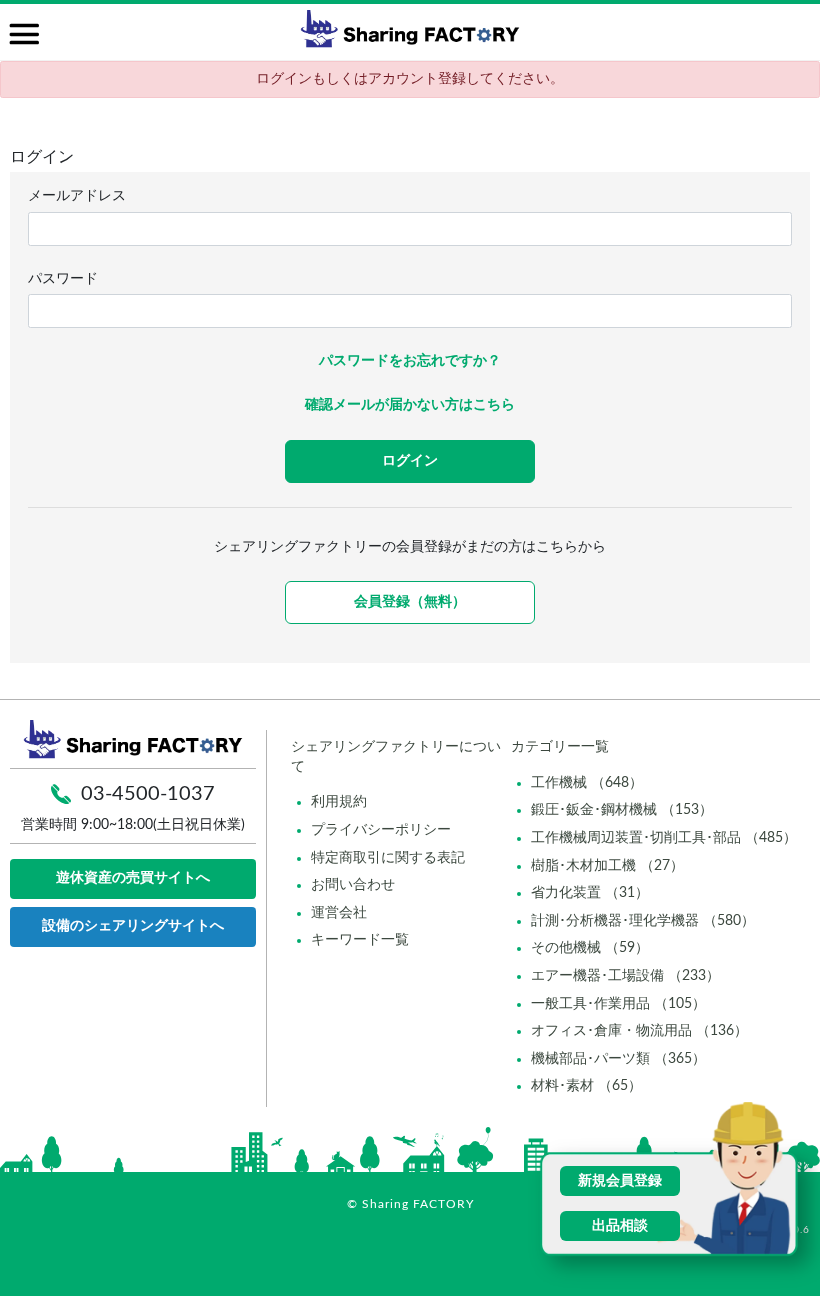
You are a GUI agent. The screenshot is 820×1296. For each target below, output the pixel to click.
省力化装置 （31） (590, 893)
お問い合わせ (353, 885)
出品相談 (620, 1226)
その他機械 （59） (590, 948)
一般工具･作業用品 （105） (618, 1004)
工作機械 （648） (587, 783)
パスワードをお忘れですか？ (410, 361)
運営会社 (339, 913)
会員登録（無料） (410, 602)
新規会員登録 (620, 1181)
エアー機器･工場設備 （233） (625, 976)
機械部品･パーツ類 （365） (618, 1059)
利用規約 (339, 802)
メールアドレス (77, 196)
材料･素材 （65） (586, 1086)
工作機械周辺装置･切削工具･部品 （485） (664, 838)
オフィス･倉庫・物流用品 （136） (639, 1031)
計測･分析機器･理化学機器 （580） (643, 921)
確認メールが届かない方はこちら (410, 405)
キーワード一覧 (360, 940)
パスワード (63, 279)
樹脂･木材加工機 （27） (607, 866)
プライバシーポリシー (381, 830)
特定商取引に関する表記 (388, 858)
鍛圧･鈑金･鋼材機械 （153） (622, 810)
